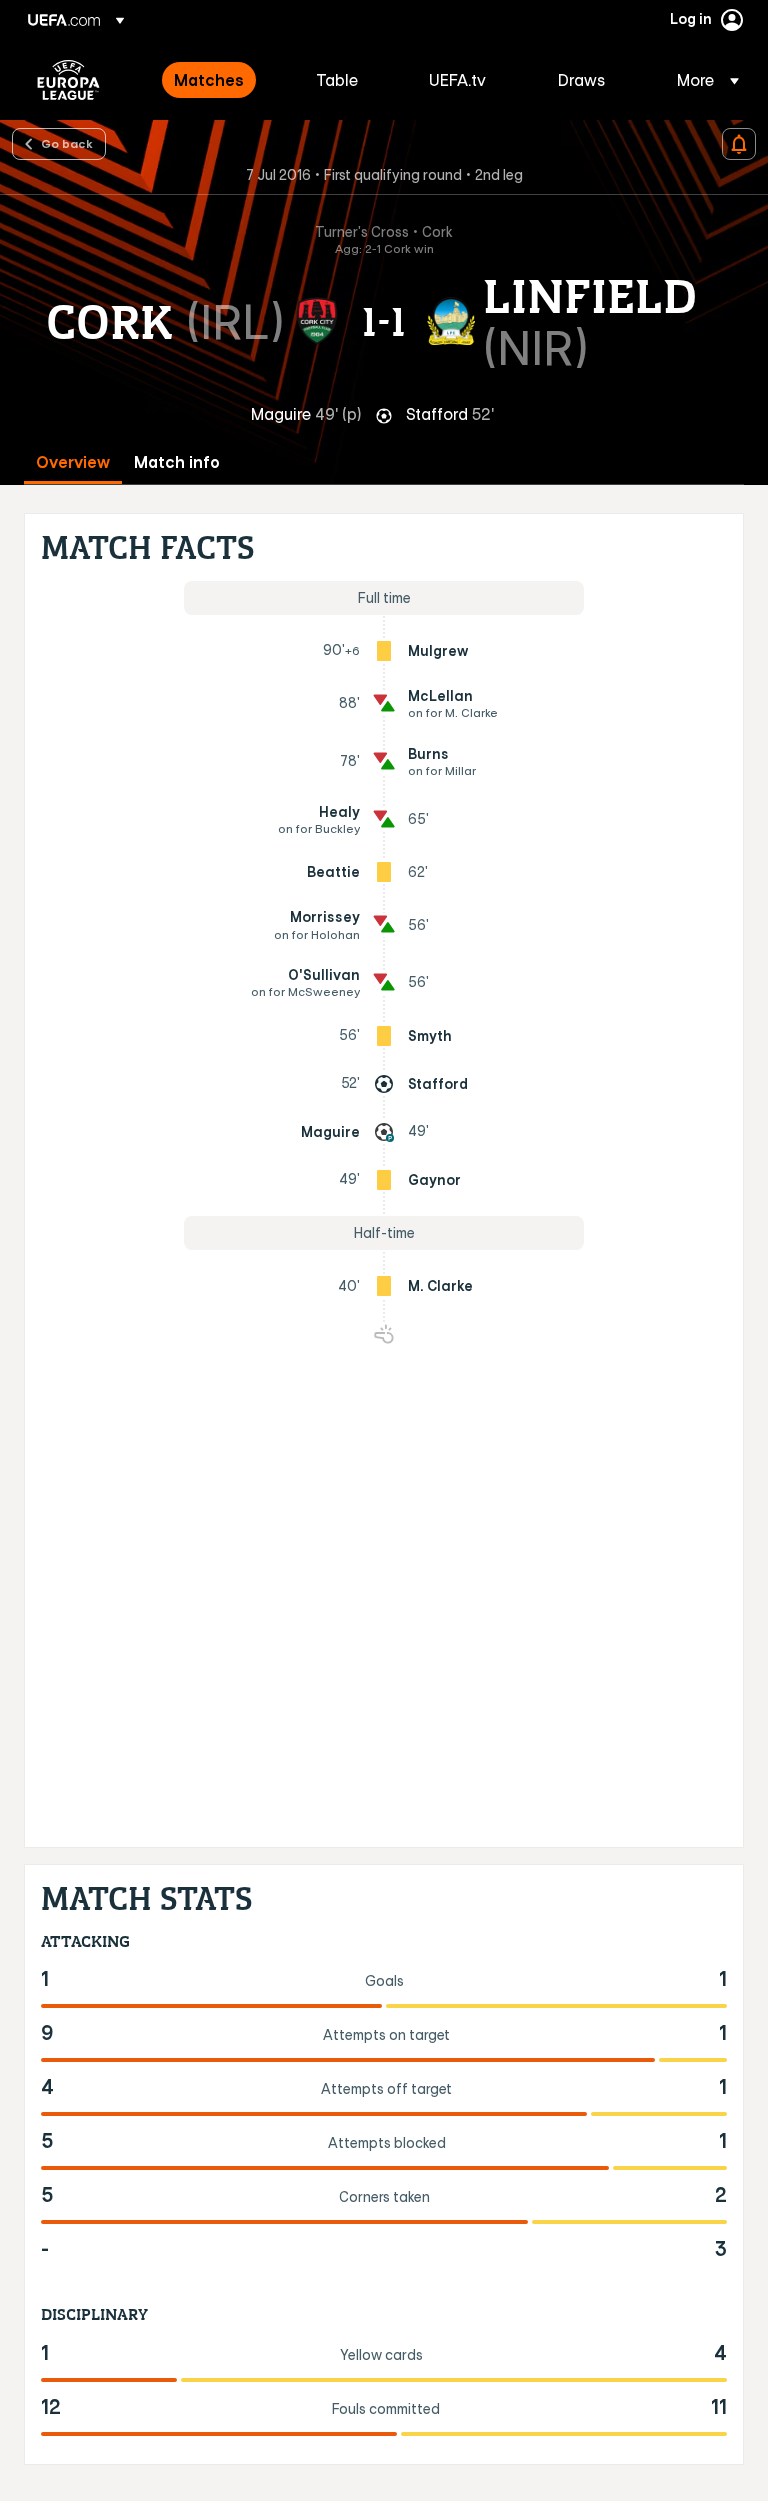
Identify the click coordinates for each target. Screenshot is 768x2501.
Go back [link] (67, 143)
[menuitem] (220, 80)
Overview (73, 462)
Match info (177, 462)
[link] (209, 80)
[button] (702, 80)
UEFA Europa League (68, 80)
